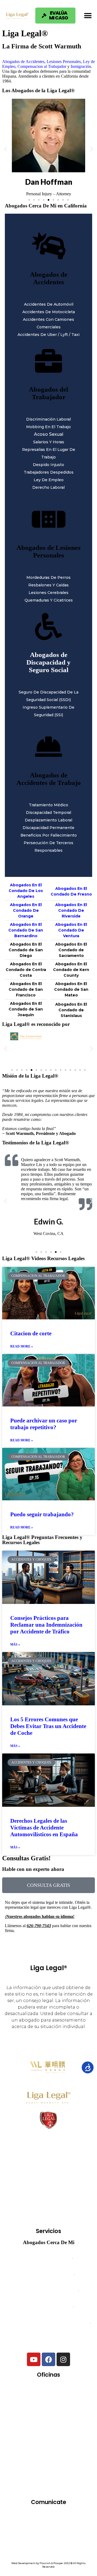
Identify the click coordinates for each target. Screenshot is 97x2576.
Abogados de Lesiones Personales (48, 551)
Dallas (71, 2407)
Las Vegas (32, 2438)
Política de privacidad (48, 2545)
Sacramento (65, 2454)
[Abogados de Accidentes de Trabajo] (48, 747)
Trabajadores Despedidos (49, 472)
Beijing (65, 2391)
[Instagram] (63, 2359)
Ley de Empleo (49, 480)
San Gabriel (66, 2470)
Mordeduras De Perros (48, 577)
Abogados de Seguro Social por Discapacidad (48, 2323)
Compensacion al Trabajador (42, 66)
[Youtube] (34, 2359)
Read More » (22, 1346)
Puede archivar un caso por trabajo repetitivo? (44, 1424)
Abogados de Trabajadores (48, 2275)
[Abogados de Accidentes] (48, 246)
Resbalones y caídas (48, 585)
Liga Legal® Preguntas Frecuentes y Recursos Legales (42, 1540)
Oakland (66, 2438)
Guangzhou (63, 2423)
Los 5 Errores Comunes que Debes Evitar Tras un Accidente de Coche (48, 1726)
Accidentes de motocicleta (49, 312)
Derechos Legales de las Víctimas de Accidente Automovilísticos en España (44, 1828)
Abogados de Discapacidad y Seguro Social (48, 662)
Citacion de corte (31, 1333)
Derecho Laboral (48, 487)
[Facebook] (48, 2359)
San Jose (50, 2486)
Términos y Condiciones (49, 2538)
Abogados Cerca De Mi (49, 2242)
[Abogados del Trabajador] (48, 361)
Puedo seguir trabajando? (42, 1514)
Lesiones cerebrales (48, 593)
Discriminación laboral (48, 419)
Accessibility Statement (49, 2552)
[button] (88, 16)
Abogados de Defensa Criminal (48, 2291)
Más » (15, 1644)
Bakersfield (32, 2391)
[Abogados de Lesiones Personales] (48, 519)
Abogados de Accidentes (23, 62)
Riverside (30, 2454)
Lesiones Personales (64, 62)
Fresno (30, 2423)
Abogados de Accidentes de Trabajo (49, 779)
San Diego (30, 2470)
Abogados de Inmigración (48, 2307)
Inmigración (81, 66)
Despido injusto (48, 465)
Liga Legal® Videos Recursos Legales (43, 1258)
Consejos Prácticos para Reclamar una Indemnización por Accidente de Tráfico (46, 1625)
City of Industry (34, 2407)
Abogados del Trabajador (48, 393)
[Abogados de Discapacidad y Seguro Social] (48, 627)
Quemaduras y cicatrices (49, 600)
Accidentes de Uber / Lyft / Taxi (48, 335)
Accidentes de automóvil (49, 304)
